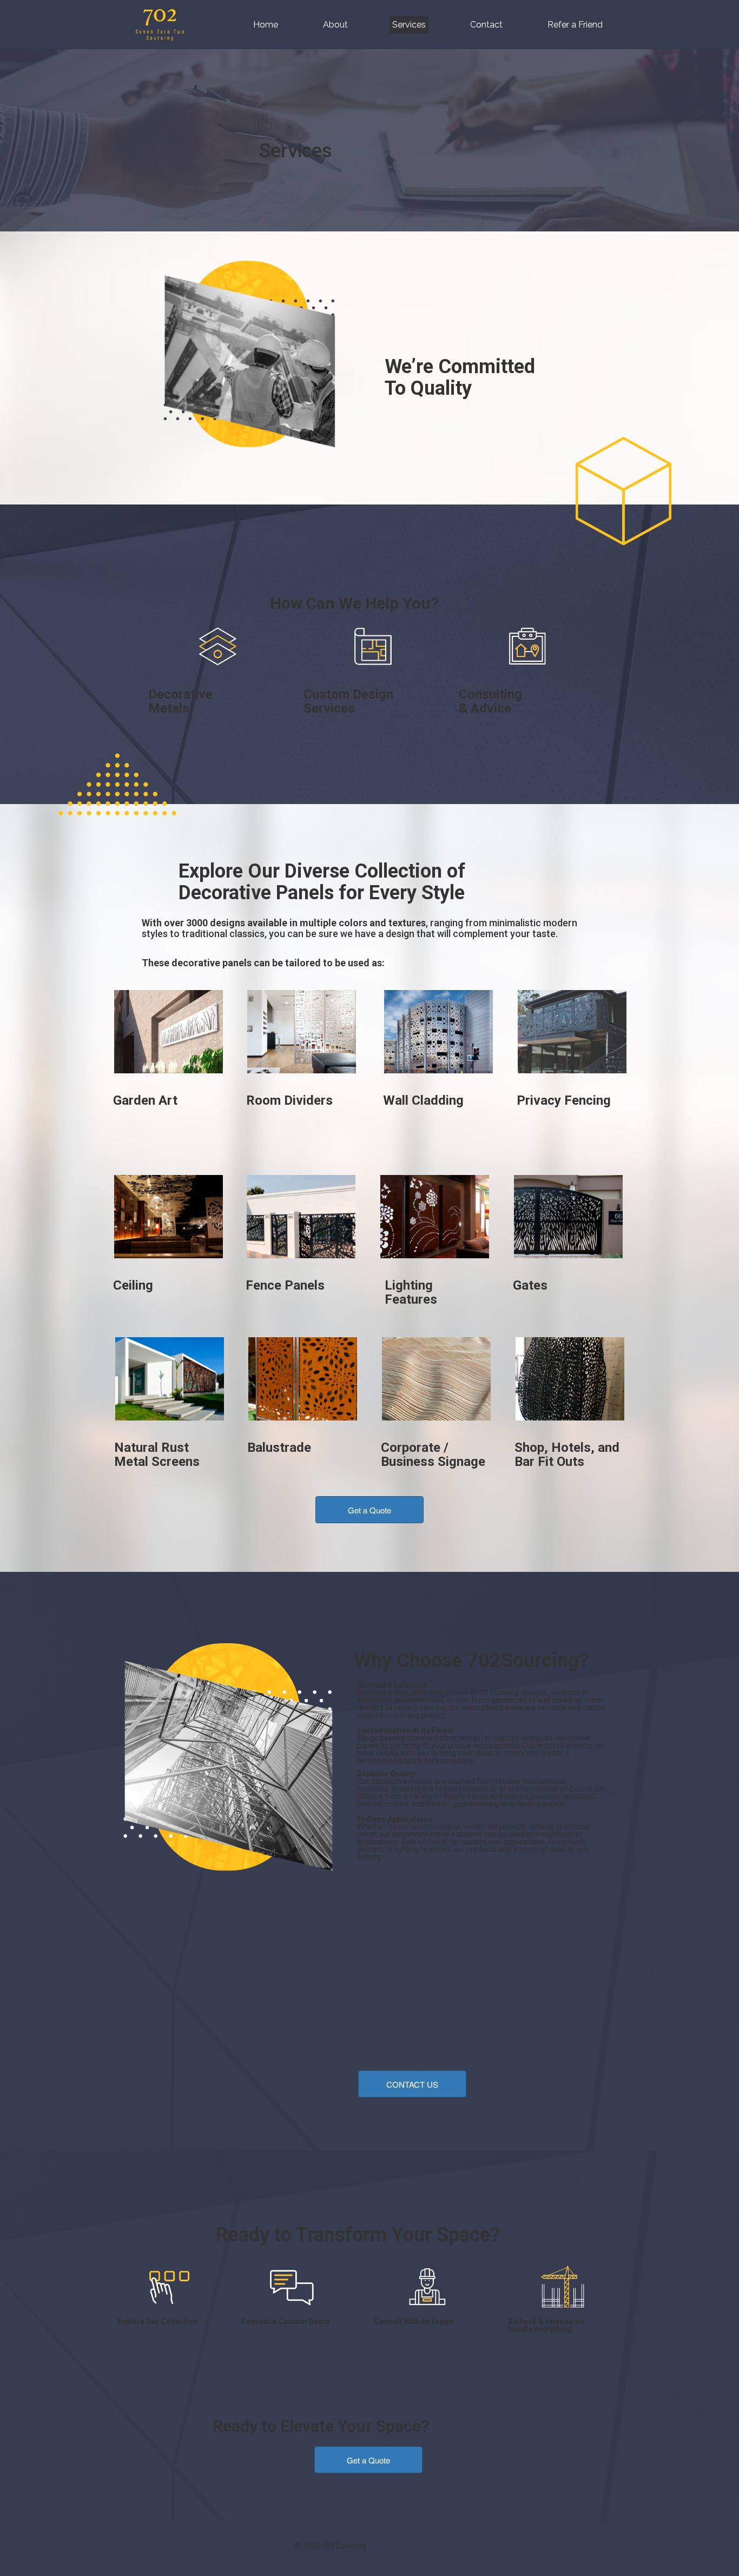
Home (266, 25)
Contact (486, 25)
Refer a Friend (575, 25)
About (335, 25)
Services (409, 25)
